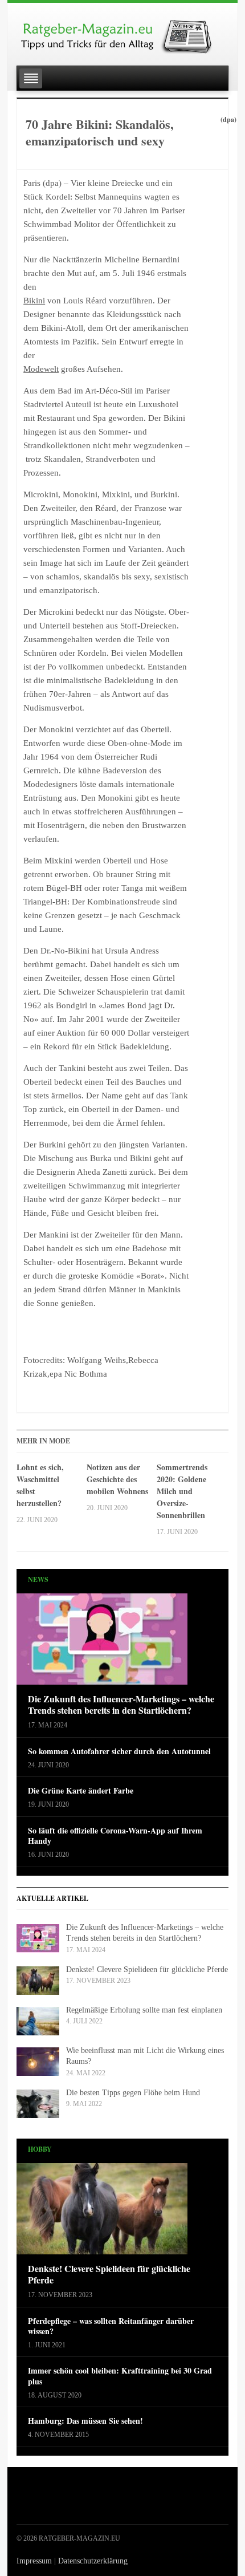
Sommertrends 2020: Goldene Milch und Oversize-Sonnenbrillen (182, 1491)
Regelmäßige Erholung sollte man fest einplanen (144, 2010)
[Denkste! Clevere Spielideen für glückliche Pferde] (102, 2212)
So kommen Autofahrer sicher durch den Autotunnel (119, 1751)
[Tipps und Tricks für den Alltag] (122, 32)
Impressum (34, 2561)
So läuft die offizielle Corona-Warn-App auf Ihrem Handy (115, 1836)
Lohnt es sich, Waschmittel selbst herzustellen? (40, 1485)
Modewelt (41, 369)
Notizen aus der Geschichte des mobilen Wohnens (117, 1479)
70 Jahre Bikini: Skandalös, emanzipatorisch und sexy (100, 132)
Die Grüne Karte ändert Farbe (81, 1791)
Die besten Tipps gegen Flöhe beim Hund (133, 2093)
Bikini (34, 301)
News (38, 1579)
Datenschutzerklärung (93, 2561)
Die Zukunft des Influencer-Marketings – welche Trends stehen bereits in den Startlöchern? (121, 1705)
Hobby (40, 2149)
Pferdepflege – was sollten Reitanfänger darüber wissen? (111, 2326)
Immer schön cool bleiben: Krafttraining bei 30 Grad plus (120, 2376)
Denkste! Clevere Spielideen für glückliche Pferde (147, 1969)
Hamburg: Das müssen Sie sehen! (85, 2421)
